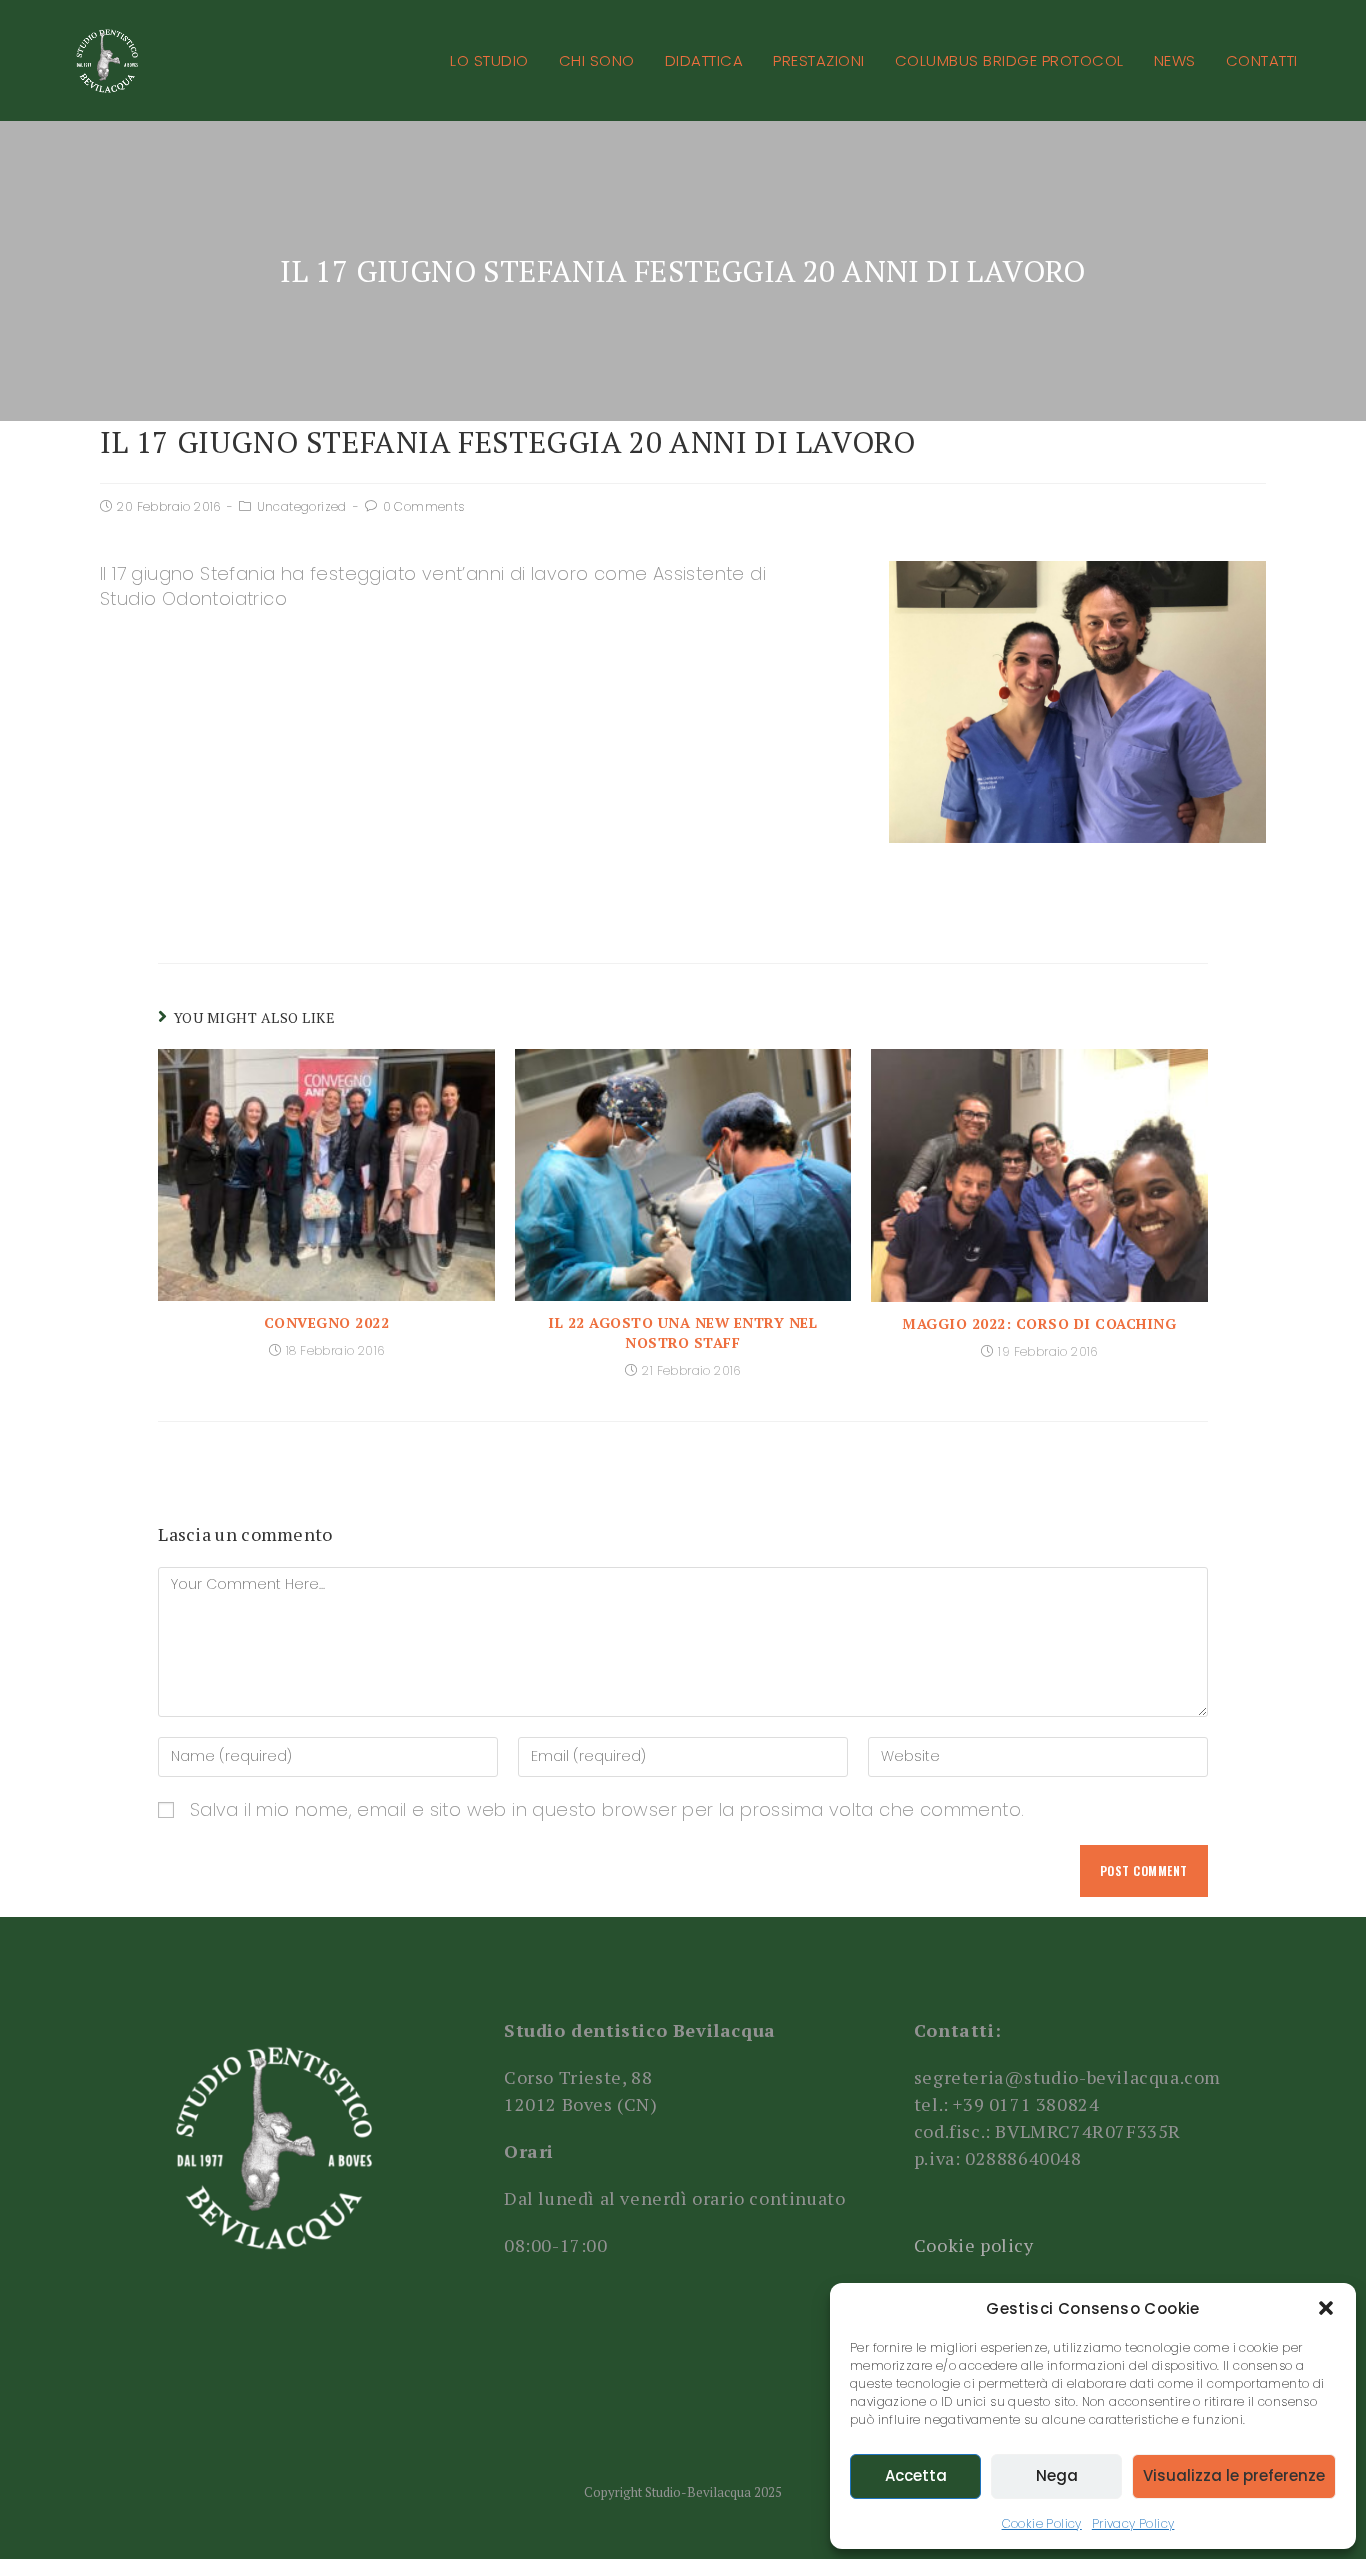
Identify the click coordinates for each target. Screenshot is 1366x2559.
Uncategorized (302, 506)
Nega (1057, 2475)
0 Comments (424, 506)
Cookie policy (974, 2245)
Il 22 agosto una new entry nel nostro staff (682, 1332)
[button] (1326, 2308)
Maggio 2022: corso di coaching (1039, 1323)
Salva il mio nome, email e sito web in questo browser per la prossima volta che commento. (607, 1809)
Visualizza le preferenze (1234, 2475)
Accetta (916, 2475)
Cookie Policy (1042, 2523)
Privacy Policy (1133, 2523)
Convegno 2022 (327, 1322)
